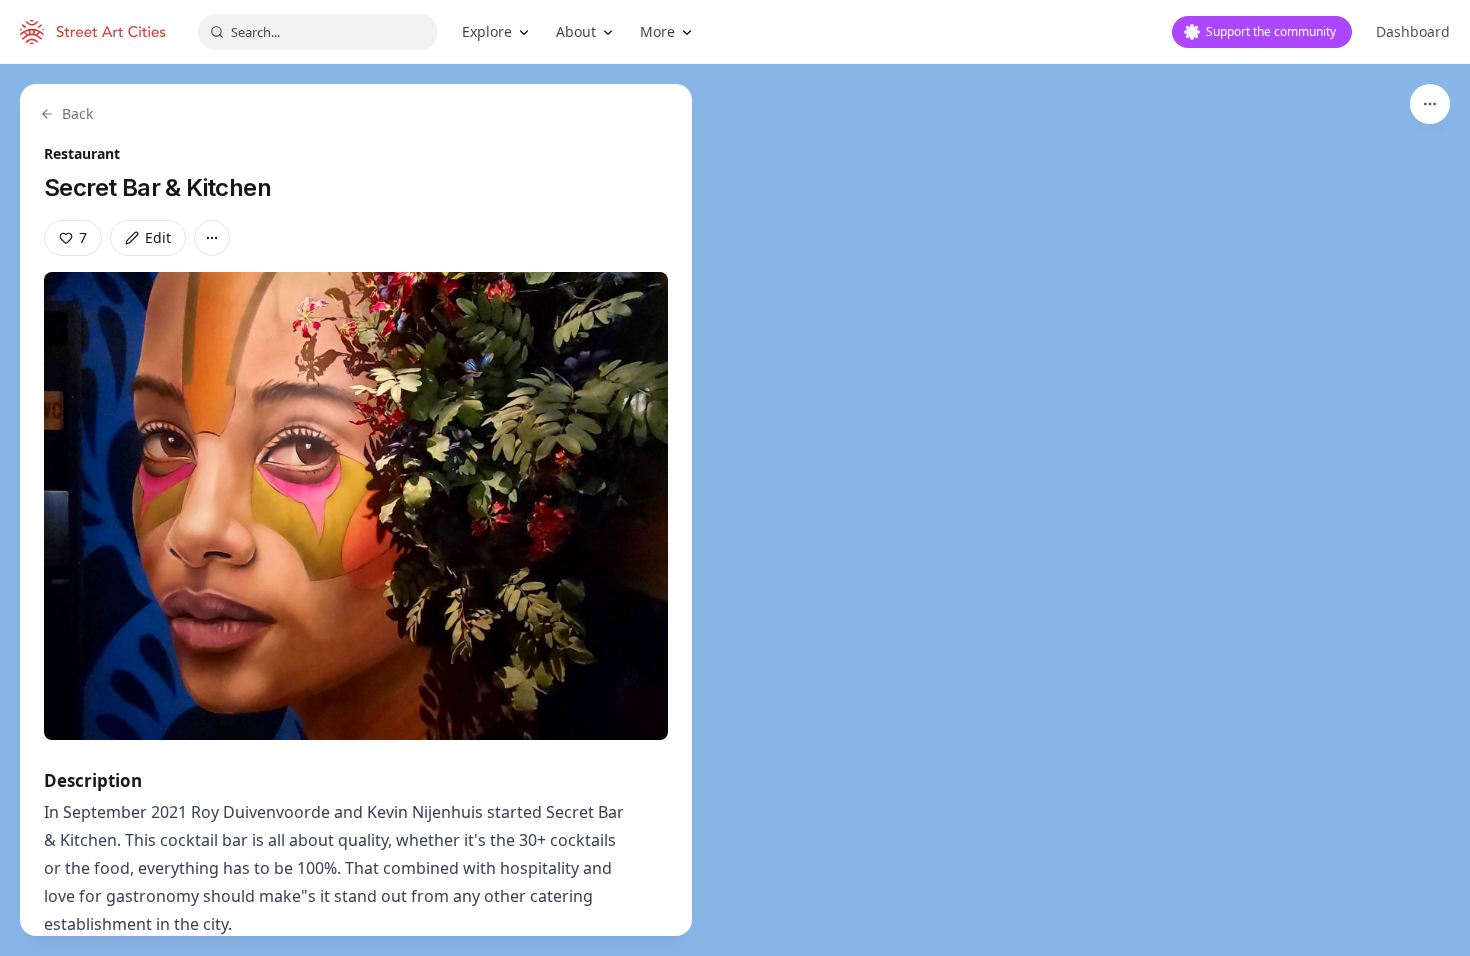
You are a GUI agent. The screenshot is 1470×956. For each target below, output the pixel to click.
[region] (735, 510)
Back (77, 113)
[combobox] (318, 32)
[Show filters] (1430, 104)
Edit (158, 237)
